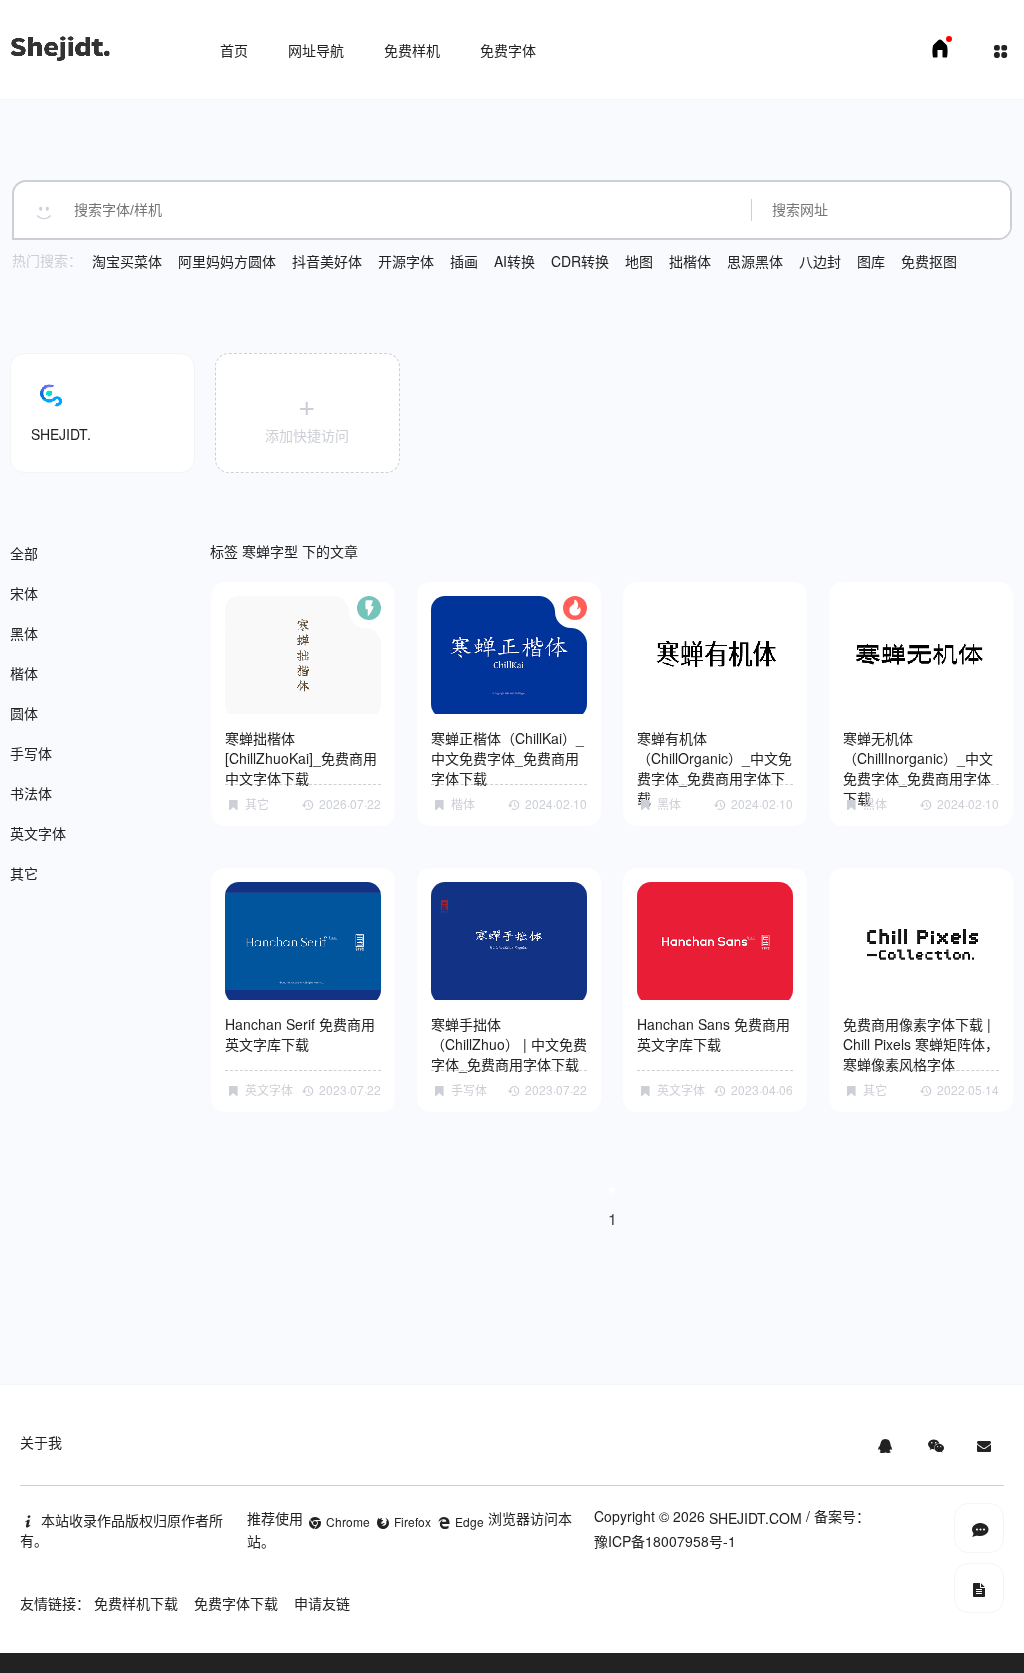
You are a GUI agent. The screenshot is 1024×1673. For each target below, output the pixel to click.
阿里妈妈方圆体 (227, 261)
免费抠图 (929, 261)
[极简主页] (940, 54)
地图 (639, 261)
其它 (24, 873)
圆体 (24, 713)
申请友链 (322, 1603)
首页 (234, 50)
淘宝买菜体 (127, 261)
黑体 (24, 633)
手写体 (31, 753)
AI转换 (514, 261)
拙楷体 (690, 261)
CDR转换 (580, 261)
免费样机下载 (136, 1603)
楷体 (24, 673)
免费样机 (412, 50)
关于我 (41, 1442)
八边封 (820, 261)
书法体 (31, 793)
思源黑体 (755, 261)
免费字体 (508, 50)
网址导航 (316, 50)
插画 (464, 261)
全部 (24, 553)
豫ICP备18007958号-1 (665, 1541)
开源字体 (406, 261)
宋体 (24, 593)
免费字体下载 (236, 1603)
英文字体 (38, 833)
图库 (871, 261)
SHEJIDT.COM (755, 1518)
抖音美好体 (327, 261)
